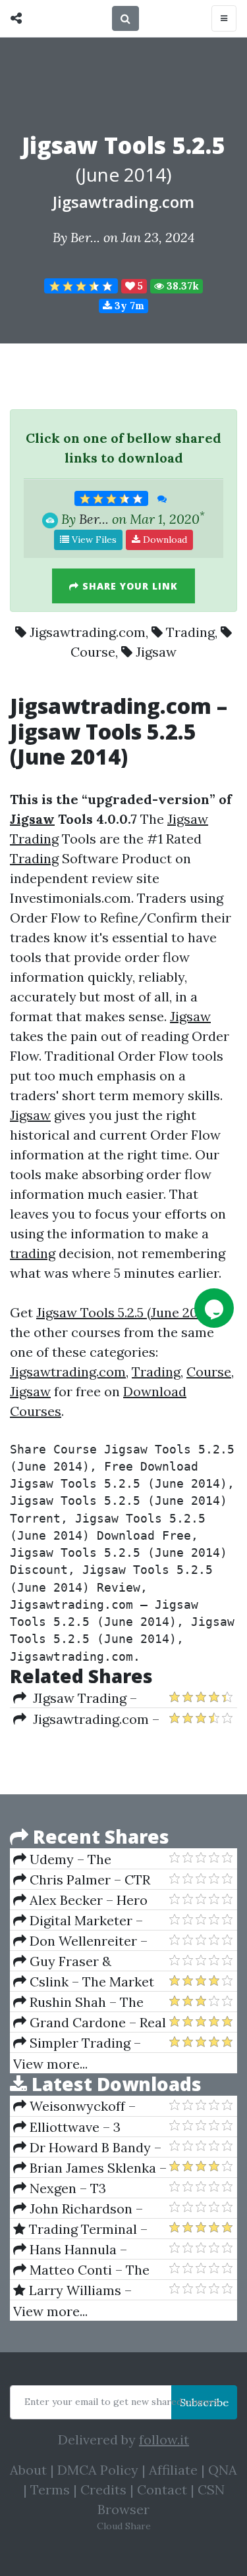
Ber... (85, 237)
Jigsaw (156, 652)
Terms (50, 2489)
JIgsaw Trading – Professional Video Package (75, 1698)
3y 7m (128, 306)
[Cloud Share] (19, 18)
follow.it (164, 2439)
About (28, 2470)
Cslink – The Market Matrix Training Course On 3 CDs (86, 1982)
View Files (93, 540)
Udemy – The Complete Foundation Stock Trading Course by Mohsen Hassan (90, 1859)
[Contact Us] (214, 1308)
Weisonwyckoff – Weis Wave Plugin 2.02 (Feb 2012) (82, 2106)
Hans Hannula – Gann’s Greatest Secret (86, 2250)
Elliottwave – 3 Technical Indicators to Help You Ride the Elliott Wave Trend (89, 2127)
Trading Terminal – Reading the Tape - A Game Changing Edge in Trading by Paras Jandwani (87, 2229)
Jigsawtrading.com (123, 202)
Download (164, 540)
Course (93, 652)
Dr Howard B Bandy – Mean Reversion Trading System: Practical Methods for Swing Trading (89, 2148)
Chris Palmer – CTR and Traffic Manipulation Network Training (90, 1880)
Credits (103, 2489)
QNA (223, 2470)
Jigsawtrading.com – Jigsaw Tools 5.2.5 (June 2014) (86, 1719)
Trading (190, 632)
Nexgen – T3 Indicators (60, 2188)
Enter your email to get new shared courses (122, 2402)
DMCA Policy (98, 2470)
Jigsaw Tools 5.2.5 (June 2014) (125, 1312)
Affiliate (173, 2470)
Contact (162, 2489)
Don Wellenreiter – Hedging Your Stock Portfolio (80, 1941)
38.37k (181, 286)
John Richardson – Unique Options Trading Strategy (88, 2209)
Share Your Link (128, 586)
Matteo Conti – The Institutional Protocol (81, 2270)
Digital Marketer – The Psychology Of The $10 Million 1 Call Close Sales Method (85, 1921)
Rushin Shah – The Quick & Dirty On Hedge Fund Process (88, 2002)
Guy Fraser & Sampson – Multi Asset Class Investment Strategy (84, 1961)
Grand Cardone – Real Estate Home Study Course (90, 2023)
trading (33, 1253)
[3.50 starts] (81, 286)
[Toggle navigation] (224, 18)
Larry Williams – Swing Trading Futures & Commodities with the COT (90, 2290)
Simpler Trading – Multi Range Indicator (81, 2043)
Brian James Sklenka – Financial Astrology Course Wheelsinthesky (90, 2168)
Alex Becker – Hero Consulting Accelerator (86, 1900)
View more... (50, 2064)
